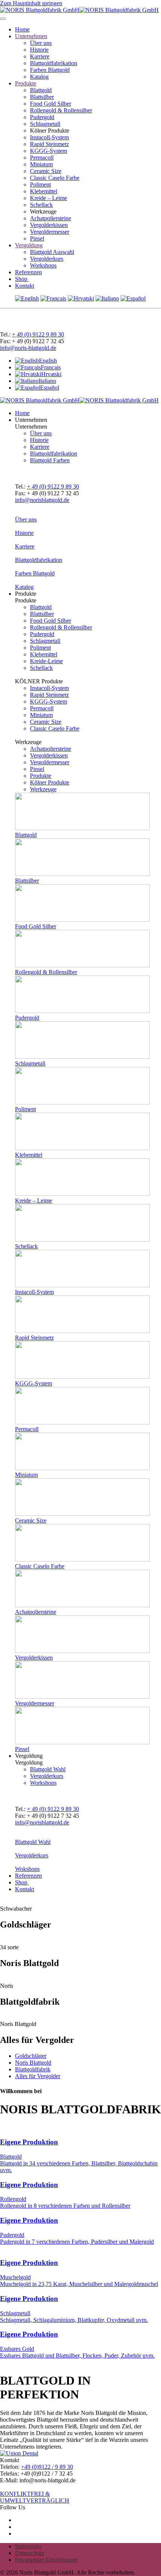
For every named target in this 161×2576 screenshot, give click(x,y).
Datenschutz (30, 2553)
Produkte (26, 83)
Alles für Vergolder (38, 2076)
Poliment (40, 185)
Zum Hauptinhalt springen (31, 3)
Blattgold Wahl (48, 1769)
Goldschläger (31, 2056)
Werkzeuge (43, 789)
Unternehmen (31, 36)
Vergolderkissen (49, 225)
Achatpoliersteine (51, 218)
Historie (39, 50)
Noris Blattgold (33, 2063)
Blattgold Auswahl (52, 252)
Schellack (41, 205)
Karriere (40, 56)
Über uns (41, 43)
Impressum (28, 2546)
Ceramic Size (46, 171)
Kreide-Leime (46, 661)
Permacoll (42, 158)
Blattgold (41, 90)
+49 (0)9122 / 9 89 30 (47, 2467)
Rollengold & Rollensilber (61, 110)
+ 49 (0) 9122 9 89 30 (38, 334)
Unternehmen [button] (31, 420)
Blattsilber (42, 97)
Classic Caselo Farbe (55, 178)
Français (51, 367)
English (48, 361)
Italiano (47, 381)
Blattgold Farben (50, 460)
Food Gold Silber (51, 104)
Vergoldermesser (50, 232)
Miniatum (41, 164)
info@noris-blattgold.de (28, 348)
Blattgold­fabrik (33, 2069)
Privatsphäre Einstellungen (46, 2560)
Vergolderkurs (47, 259)
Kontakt (25, 286)
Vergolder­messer (50, 762)
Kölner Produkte (50, 782)
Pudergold (42, 117)
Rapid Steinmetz (49, 144)
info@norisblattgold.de (42, 500)
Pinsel (37, 238)
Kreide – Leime (48, 198)
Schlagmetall (45, 124)
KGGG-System (48, 151)
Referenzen (28, 272)
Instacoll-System (49, 137)
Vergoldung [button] (29, 1756)
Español (50, 388)
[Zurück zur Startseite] (79, 10)
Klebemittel (44, 191)
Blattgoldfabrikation (54, 63)
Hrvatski (51, 374)
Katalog (39, 77)
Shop (22, 279)
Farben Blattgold (50, 70)
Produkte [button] (26, 594)
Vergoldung (29, 245)
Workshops (43, 265)
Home (22, 29)
